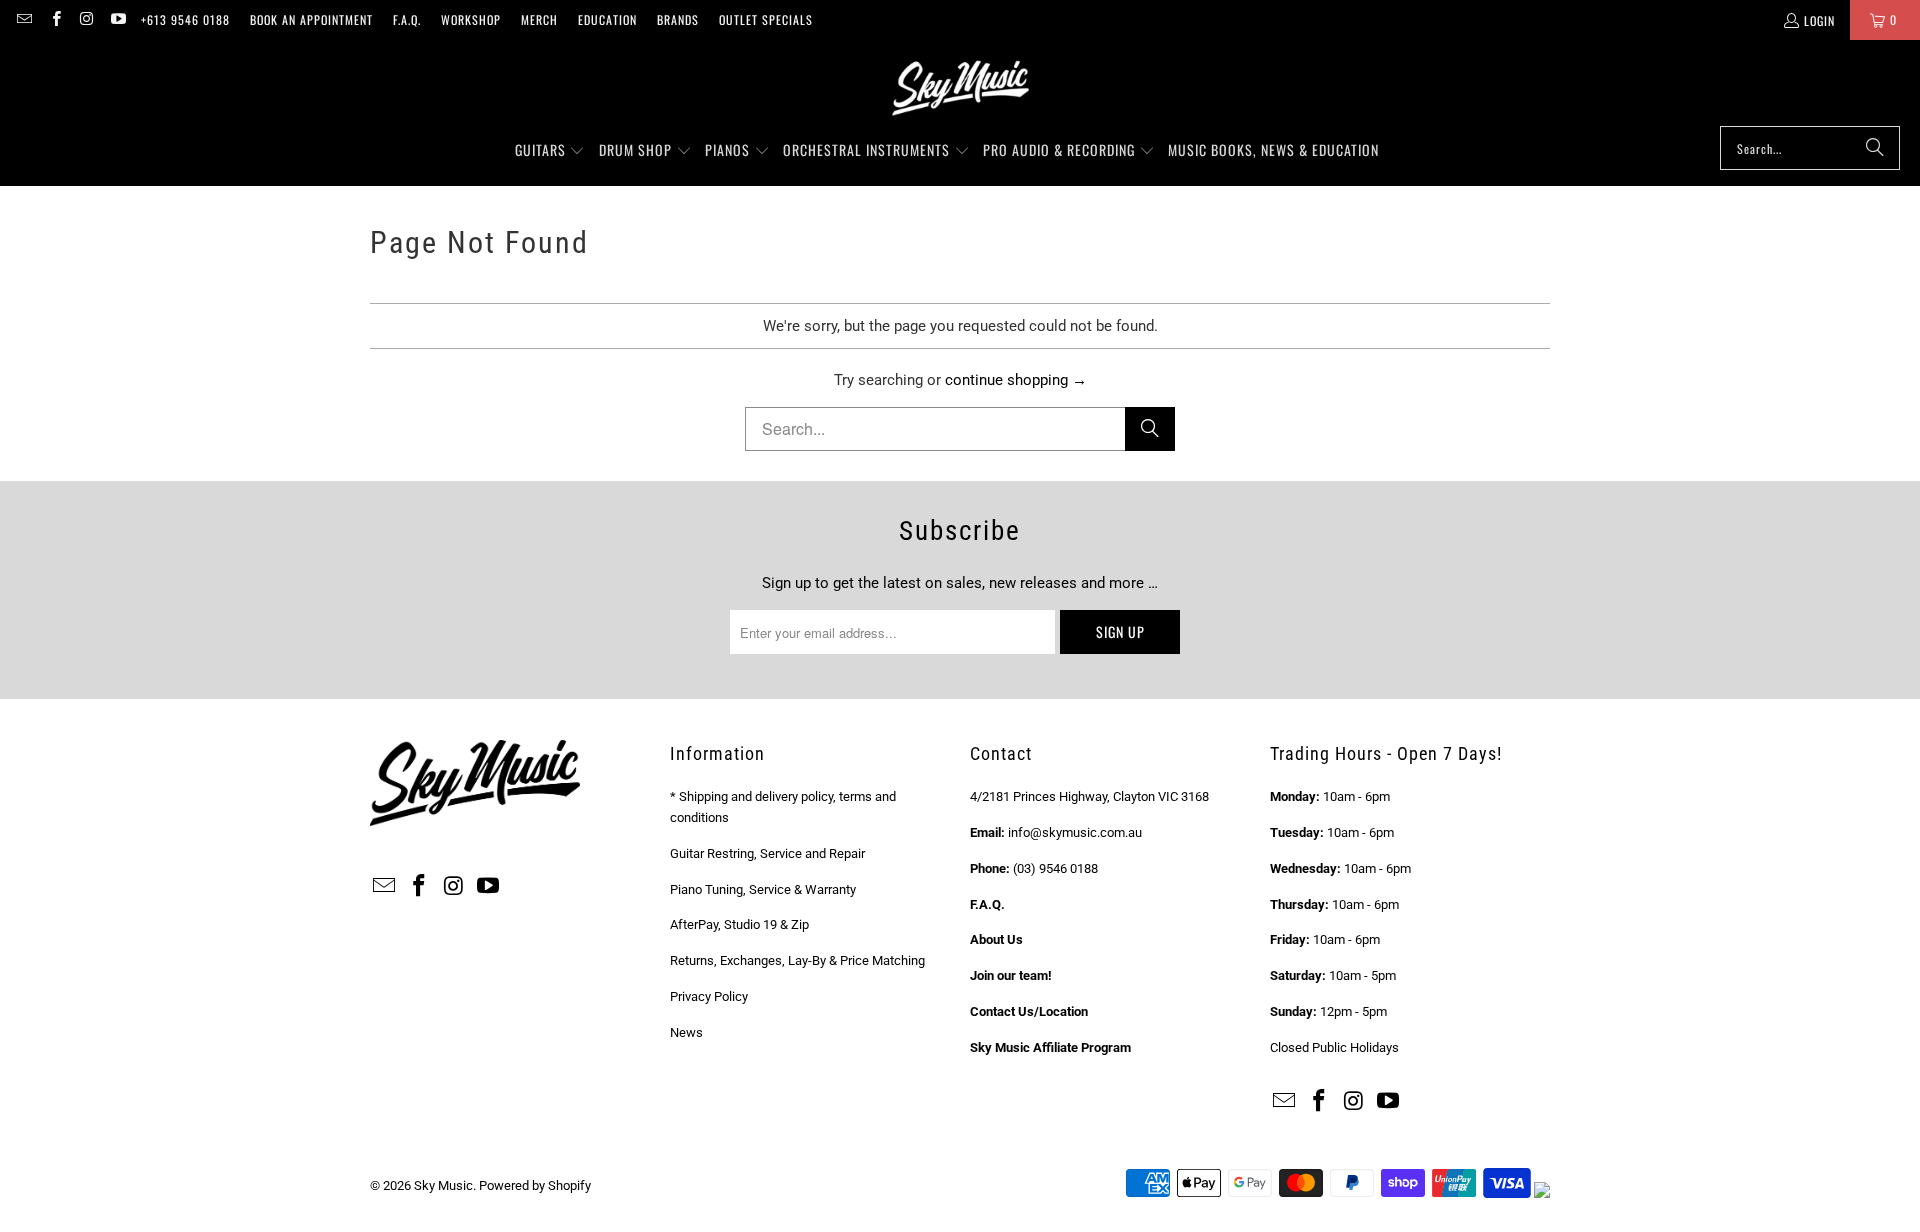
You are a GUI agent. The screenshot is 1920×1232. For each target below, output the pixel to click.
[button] (550, 151)
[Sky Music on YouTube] (117, 19)
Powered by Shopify (535, 1185)
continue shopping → (1016, 380)
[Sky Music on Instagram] (86, 19)
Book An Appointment (311, 19)
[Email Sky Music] (23, 19)
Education (607, 19)
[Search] (1875, 148)
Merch (539, 19)
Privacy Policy (709, 996)
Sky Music (443, 1185)
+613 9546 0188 (185, 19)
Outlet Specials (766, 19)
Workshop (471, 19)
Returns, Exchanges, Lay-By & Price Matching (797, 960)
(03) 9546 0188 (1055, 868)
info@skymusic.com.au (1075, 832)
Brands (678, 19)
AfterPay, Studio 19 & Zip (739, 924)
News (686, 1032)
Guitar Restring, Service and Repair (767, 853)
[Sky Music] (960, 88)
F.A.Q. (407, 19)
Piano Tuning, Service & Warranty (763, 889)
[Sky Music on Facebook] (54, 19)
